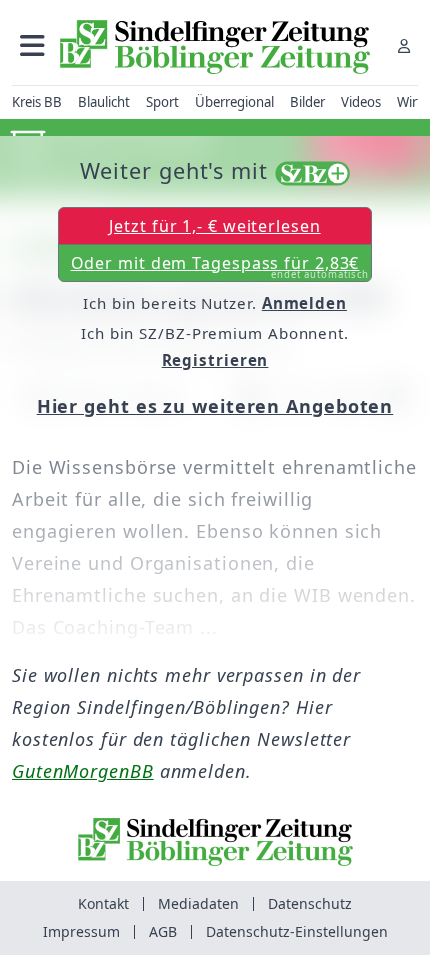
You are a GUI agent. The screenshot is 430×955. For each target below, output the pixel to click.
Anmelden (304, 303)
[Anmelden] (404, 45)
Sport (162, 102)
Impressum (81, 931)
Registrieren (215, 360)
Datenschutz (310, 903)
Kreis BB (37, 102)
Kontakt (103, 903)
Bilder (307, 102)
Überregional (234, 102)
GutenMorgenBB (83, 771)
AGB (163, 931)
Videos (361, 102)
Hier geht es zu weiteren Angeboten (215, 406)
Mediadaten (198, 903)
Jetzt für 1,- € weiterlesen (214, 226)
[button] (32, 45)
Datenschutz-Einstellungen (297, 931)
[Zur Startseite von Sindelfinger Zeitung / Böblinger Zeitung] (215, 47)
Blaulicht (104, 102)
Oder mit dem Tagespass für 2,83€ (220, 267)
